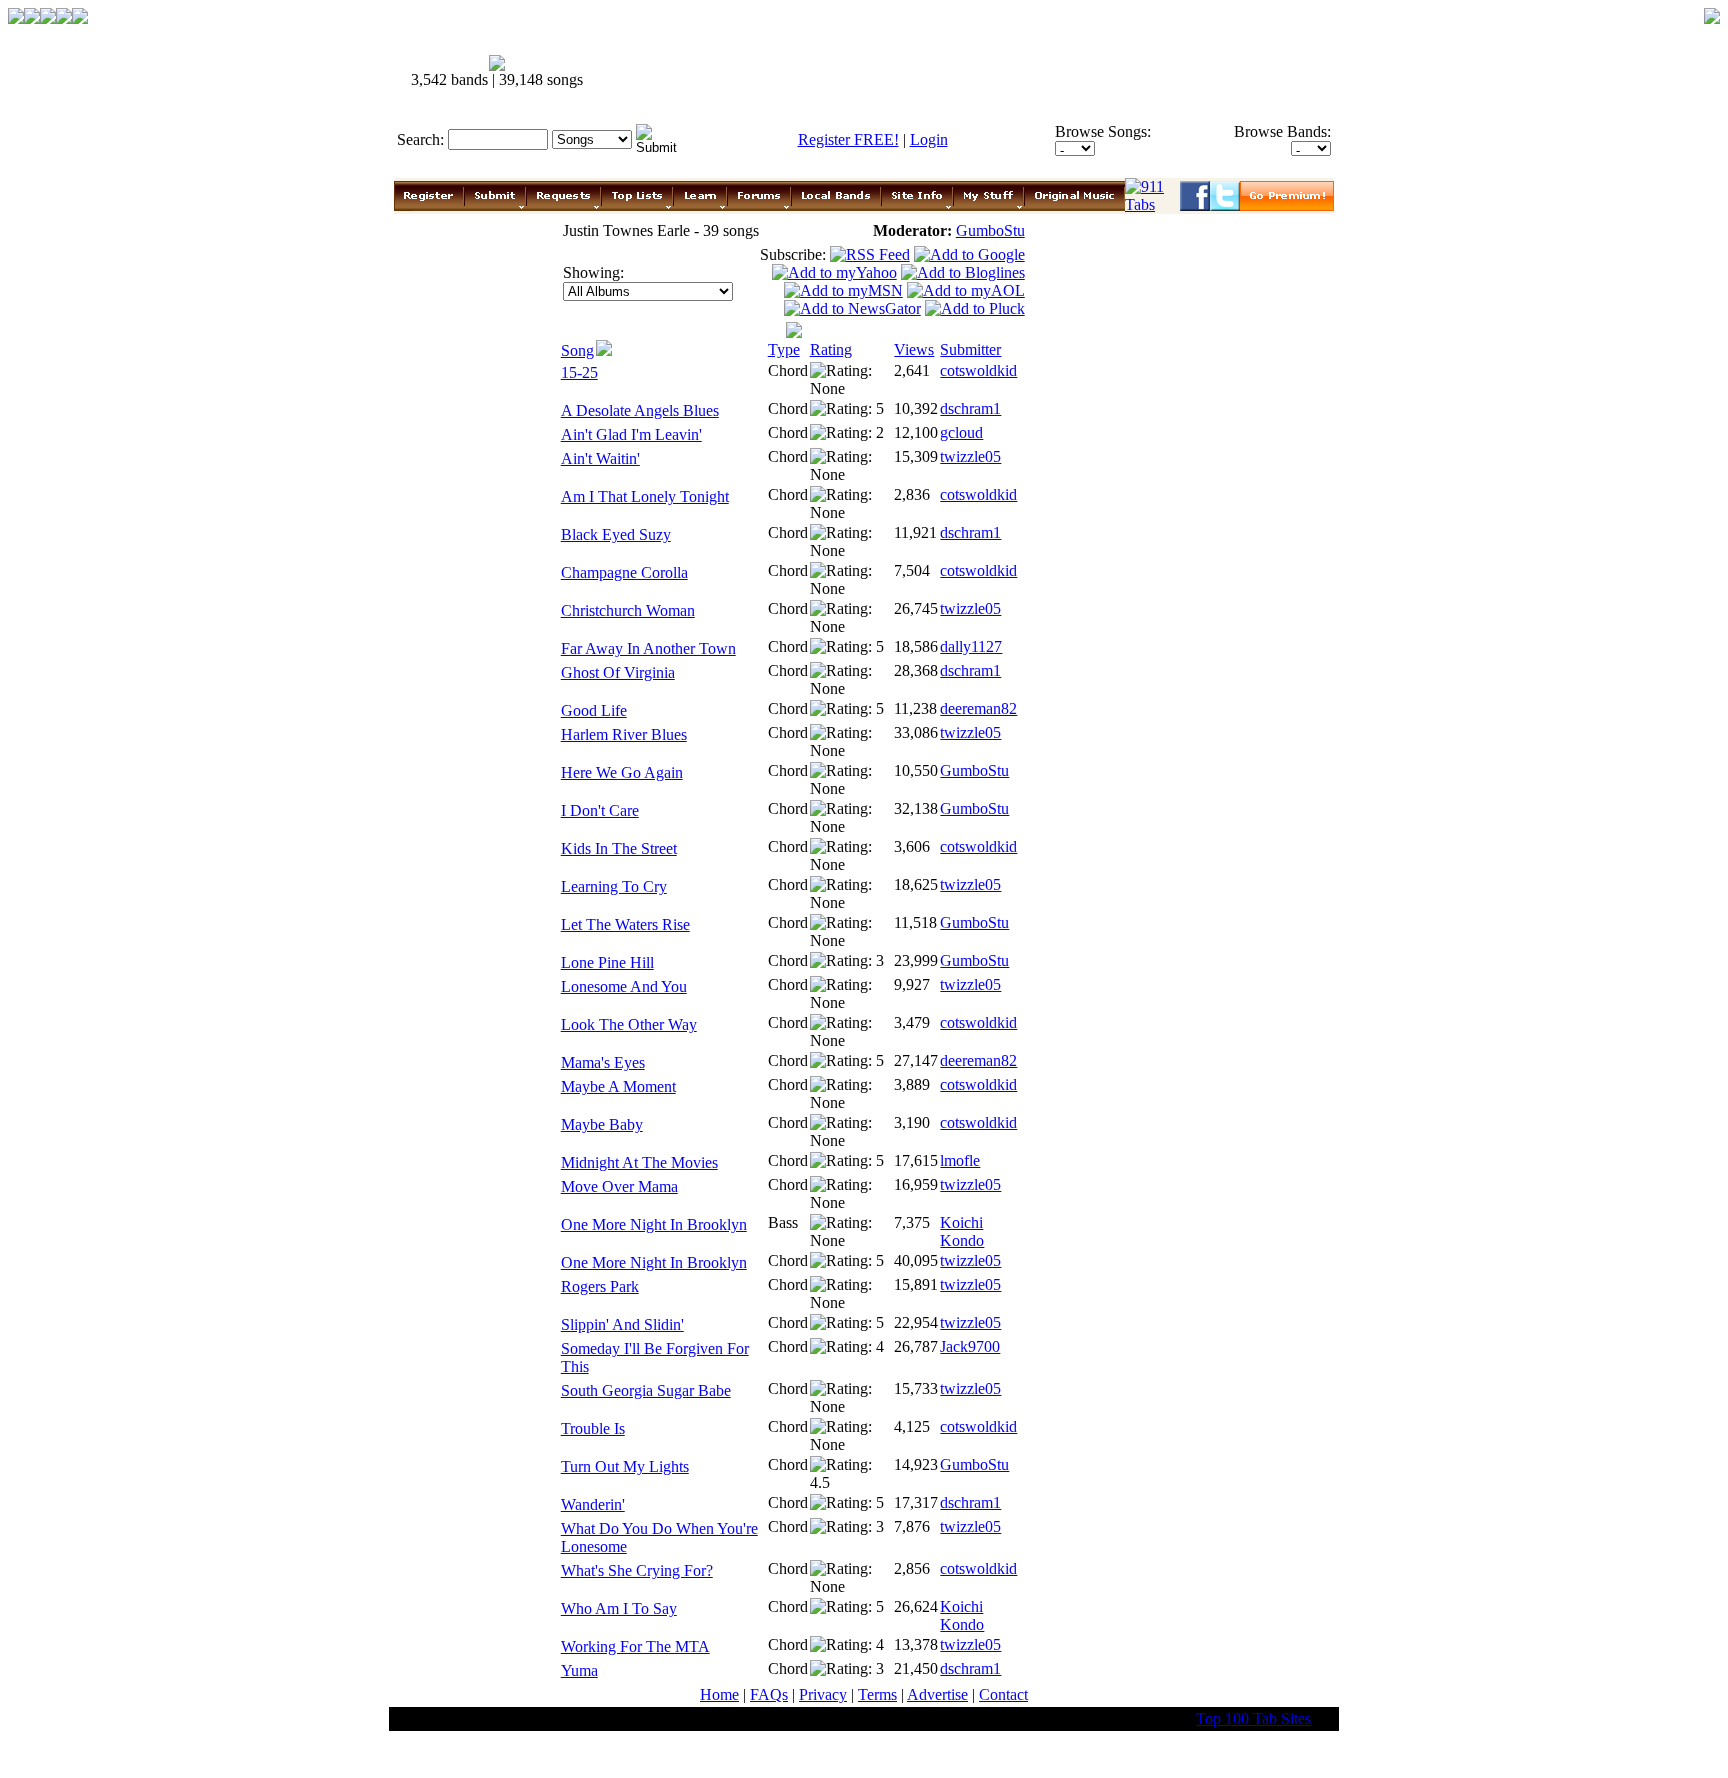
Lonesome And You (624, 986)
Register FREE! (848, 139)
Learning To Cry (614, 886)
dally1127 (971, 646)
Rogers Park (600, 1286)
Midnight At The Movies (639, 1162)
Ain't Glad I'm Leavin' (631, 434)
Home (719, 1694)
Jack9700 (970, 1346)
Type (784, 349)
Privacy (823, 1694)
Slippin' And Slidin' (622, 1324)
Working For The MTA (635, 1646)
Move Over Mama (619, 1186)
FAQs (769, 1694)
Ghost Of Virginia (618, 672)
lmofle (960, 1160)
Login (929, 139)
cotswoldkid (978, 370)
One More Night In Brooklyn (654, 1224)
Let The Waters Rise (625, 924)
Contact (1003, 1694)
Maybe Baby (602, 1124)
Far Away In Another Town (648, 648)
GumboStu (990, 230)
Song (577, 350)
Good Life (594, 710)
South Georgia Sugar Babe (646, 1390)
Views (914, 349)
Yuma (579, 1670)
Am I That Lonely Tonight (645, 496)
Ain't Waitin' (600, 458)
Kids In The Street (619, 848)
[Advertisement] (972, 72)
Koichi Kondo (962, 1231)
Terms (877, 1694)
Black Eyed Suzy (616, 534)
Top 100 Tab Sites (1253, 1718)
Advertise (937, 1694)
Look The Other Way (629, 1024)
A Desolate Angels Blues (640, 410)
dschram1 (970, 408)
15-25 (579, 372)
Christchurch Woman (628, 610)
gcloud (961, 432)
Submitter (970, 349)
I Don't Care (600, 810)
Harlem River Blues (624, 734)
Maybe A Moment (618, 1086)
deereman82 (978, 708)
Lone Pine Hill (607, 962)
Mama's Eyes (603, 1062)
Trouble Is (593, 1428)
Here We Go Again (622, 772)
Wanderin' (593, 1504)
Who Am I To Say (619, 1608)
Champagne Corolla (624, 572)
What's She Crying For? (637, 1570)
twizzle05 (970, 456)
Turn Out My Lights (625, 1466)
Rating (831, 349)
